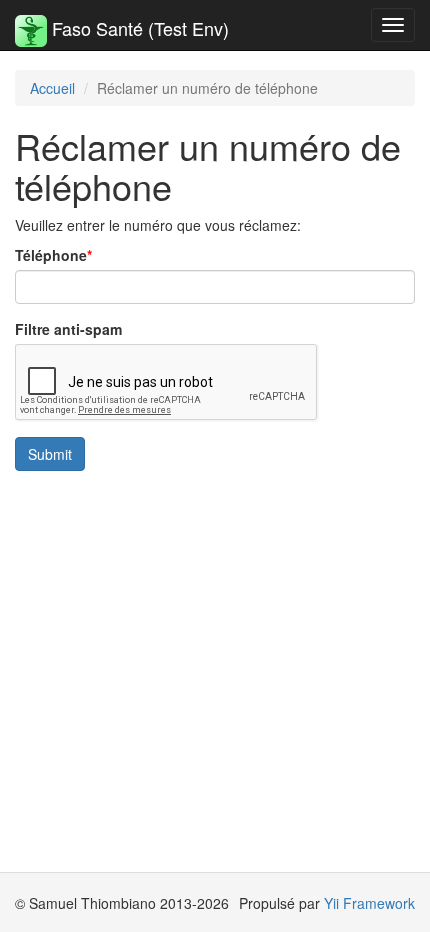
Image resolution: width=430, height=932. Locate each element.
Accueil (52, 88)
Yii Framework (369, 903)
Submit (50, 454)
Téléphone (51, 255)
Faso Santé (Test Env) (138, 28)
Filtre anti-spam (68, 329)
